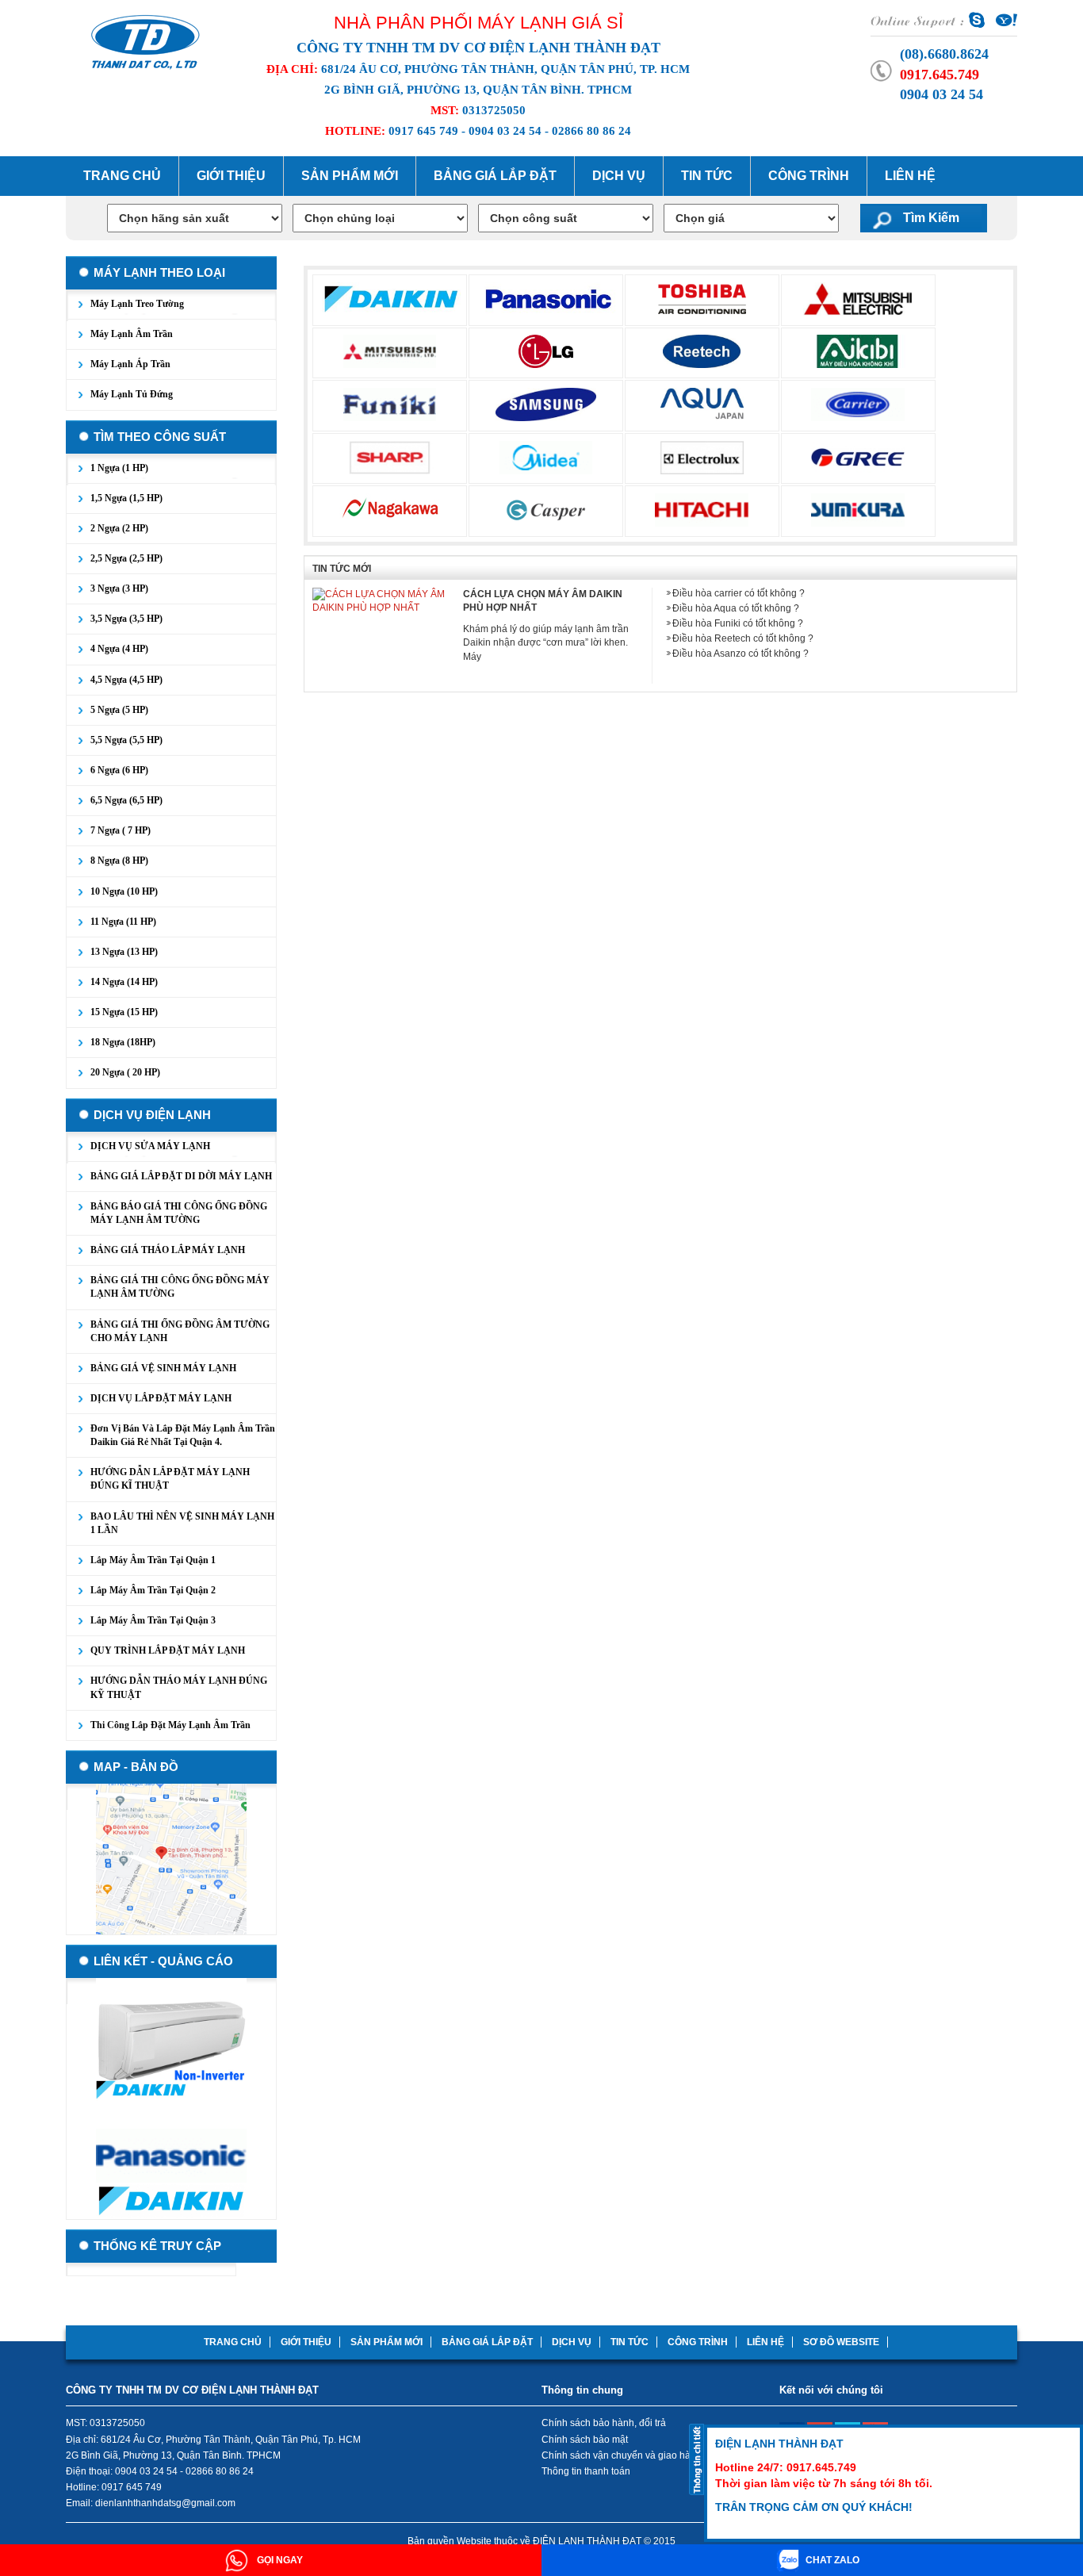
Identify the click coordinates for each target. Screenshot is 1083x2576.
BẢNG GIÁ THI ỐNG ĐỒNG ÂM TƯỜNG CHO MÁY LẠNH (180, 1331)
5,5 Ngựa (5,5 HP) (126, 740)
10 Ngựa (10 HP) (124, 891)
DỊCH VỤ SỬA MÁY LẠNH (150, 1146)
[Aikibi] (858, 351)
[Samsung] (546, 404)
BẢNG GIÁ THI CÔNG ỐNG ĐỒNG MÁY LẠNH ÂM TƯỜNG (180, 1287)
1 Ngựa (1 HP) (119, 468)
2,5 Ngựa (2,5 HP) (126, 558)
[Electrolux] (702, 457)
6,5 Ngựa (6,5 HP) (126, 800)
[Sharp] (390, 457)
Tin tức (707, 176)
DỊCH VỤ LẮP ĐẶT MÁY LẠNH (161, 1398)
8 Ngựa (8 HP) (119, 861)
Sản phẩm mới (350, 176)
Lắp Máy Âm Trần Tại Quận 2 (153, 1590)
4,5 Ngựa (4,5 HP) (126, 680)
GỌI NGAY (279, 2560)
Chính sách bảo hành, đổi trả (604, 2423)
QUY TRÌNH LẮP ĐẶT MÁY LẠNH (168, 1650)
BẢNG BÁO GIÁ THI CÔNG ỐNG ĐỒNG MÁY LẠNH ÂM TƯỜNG (179, 1213)
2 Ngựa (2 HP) (119, 528)
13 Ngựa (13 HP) (124, 952)
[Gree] (858, 457)
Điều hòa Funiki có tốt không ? (738, 623)
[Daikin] (391, 298)
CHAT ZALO (832, 2560)
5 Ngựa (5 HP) (119, 710)
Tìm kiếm (931, 218)
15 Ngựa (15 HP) (124, 1012)
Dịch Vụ (619, 176)
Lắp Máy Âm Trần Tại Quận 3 (153, 1620)
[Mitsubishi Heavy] (390, 351)
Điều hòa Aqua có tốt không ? (736, 608)
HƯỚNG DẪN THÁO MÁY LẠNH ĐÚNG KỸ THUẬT (179, 1687)
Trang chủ (122, 176)
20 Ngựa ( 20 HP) (125, 1072)
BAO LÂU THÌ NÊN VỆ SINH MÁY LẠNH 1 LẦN (182, 1523)
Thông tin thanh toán (586, 2471)
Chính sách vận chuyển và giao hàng (622, 2455)
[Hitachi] (702, 509)
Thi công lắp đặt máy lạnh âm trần (170, 1725)
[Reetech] (702, 351)
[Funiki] (390, 404)
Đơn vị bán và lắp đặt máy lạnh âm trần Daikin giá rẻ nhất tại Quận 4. (183, 1435)
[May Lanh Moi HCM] (145, 40)
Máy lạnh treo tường (137, 304)
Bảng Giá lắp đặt (495, 176)
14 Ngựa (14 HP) (124, 982)
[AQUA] (702, 404)
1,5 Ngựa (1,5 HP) (126, 498)
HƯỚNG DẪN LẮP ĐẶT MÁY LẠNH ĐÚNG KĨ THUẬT (170, 1479)
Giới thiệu (231, 176)
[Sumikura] (858, 509)
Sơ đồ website (841, 2342)
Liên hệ (910, 176)
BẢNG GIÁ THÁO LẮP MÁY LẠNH (168, 1250)
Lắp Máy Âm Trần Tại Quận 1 (153, 1560)
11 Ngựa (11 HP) (123, 922)
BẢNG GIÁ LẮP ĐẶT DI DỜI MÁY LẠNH (181, 1176)
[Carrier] (858, 404)
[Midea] (546, 457)
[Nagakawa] (390, 509)
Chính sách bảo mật (585, 2440)
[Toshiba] (702, 298)
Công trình (809, 176)
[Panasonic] (549, 298)
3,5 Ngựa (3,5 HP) (126, 619)
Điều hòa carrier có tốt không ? (739, 593)
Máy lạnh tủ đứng (132, 394)
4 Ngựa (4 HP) (119, 649)
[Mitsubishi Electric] (858, 298)
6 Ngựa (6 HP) (119, 770)
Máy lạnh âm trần (132, 334)
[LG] (546, 351)
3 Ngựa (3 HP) (119, 588)
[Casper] (546, 509)
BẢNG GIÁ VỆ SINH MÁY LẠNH (163, 1368)
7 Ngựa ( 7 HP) (121, 830)
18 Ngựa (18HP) (123, 1042)
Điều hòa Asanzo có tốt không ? (740, 654)
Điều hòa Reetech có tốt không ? (743, 638)
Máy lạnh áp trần (130, 364)
